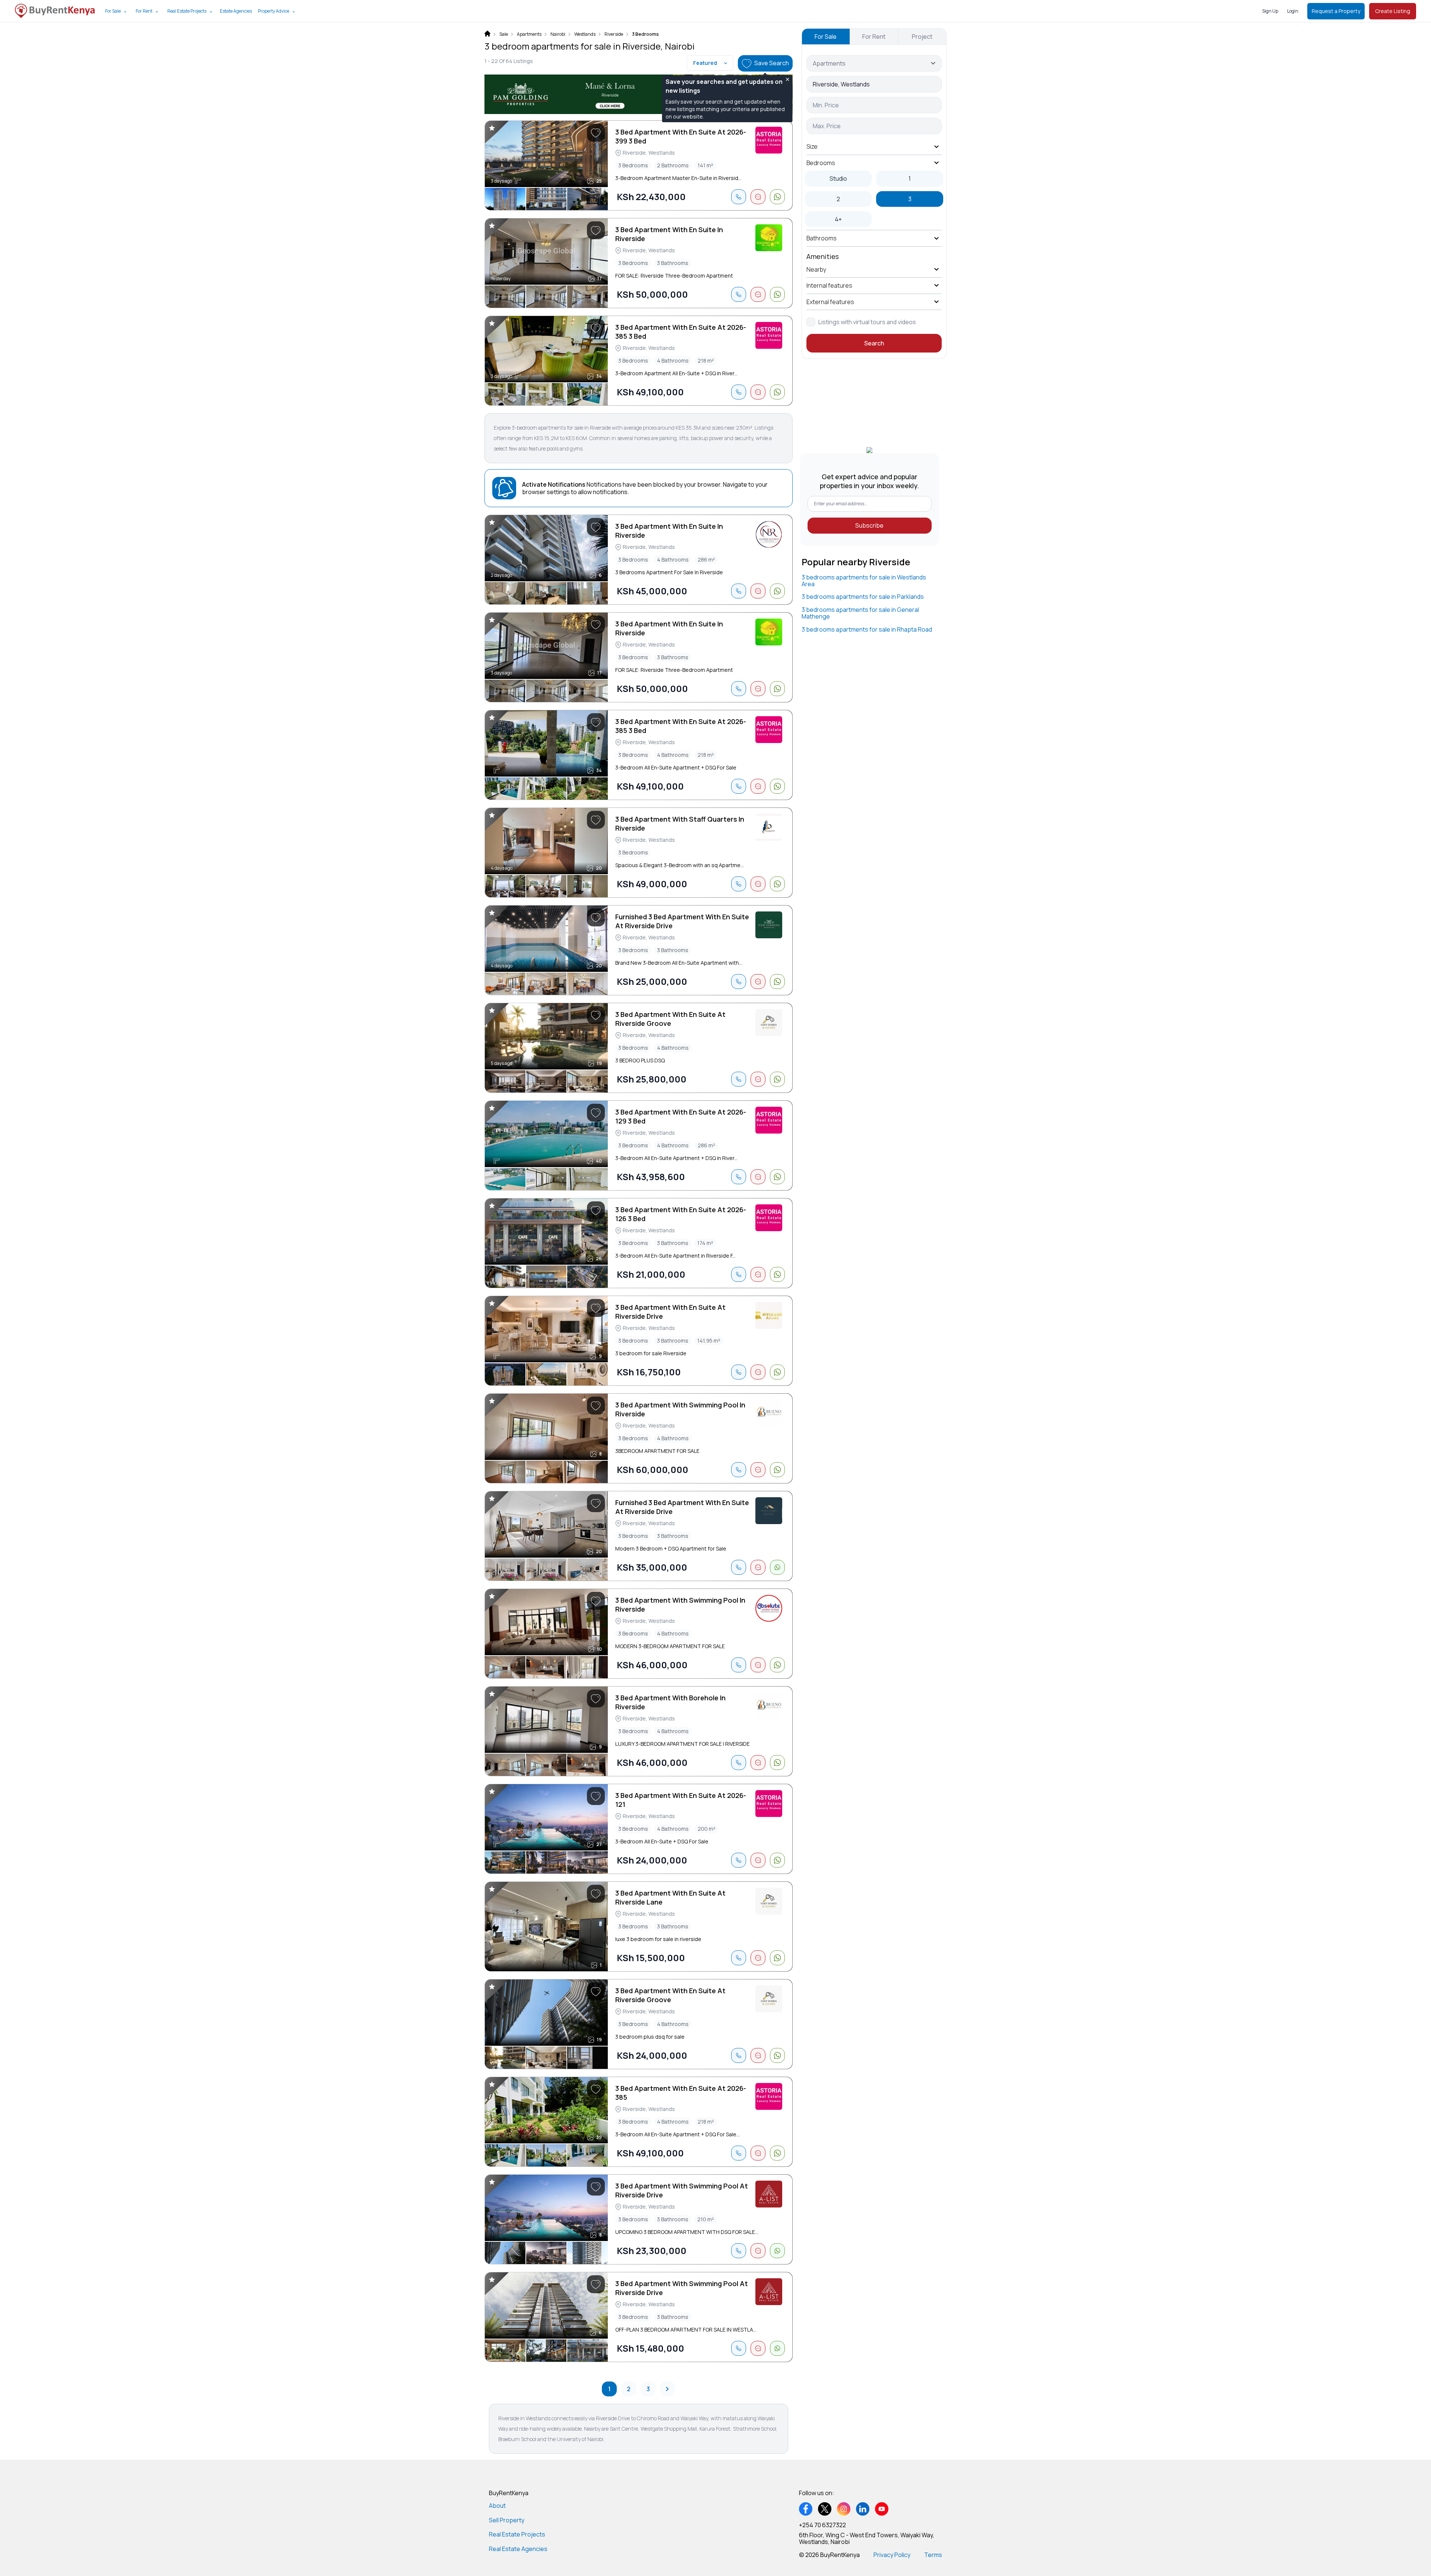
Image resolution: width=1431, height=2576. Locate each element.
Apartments (529, 34)
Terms (933, 2555)
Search (874, 343)
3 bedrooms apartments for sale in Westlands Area (864, 581)
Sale (504, 34)
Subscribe (869, 525)
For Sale (113, 11)
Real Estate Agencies (518, 2549)
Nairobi (558, 34)
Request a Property (1336, 11)
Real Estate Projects (187, 11)
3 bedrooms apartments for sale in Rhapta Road (867, 629)
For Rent (144, 11)
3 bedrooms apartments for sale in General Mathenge (860, 613)
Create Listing (1393, 11)
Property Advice (274, 11)
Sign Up (1270, 11)
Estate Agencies (236, 11)
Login (1293, 11)
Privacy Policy (892, 2555)
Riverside (614, 34)
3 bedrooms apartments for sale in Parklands (863, 597)
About (497, 2506)
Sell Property (507, 2520)
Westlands (585, 34)
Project (922, 37)
